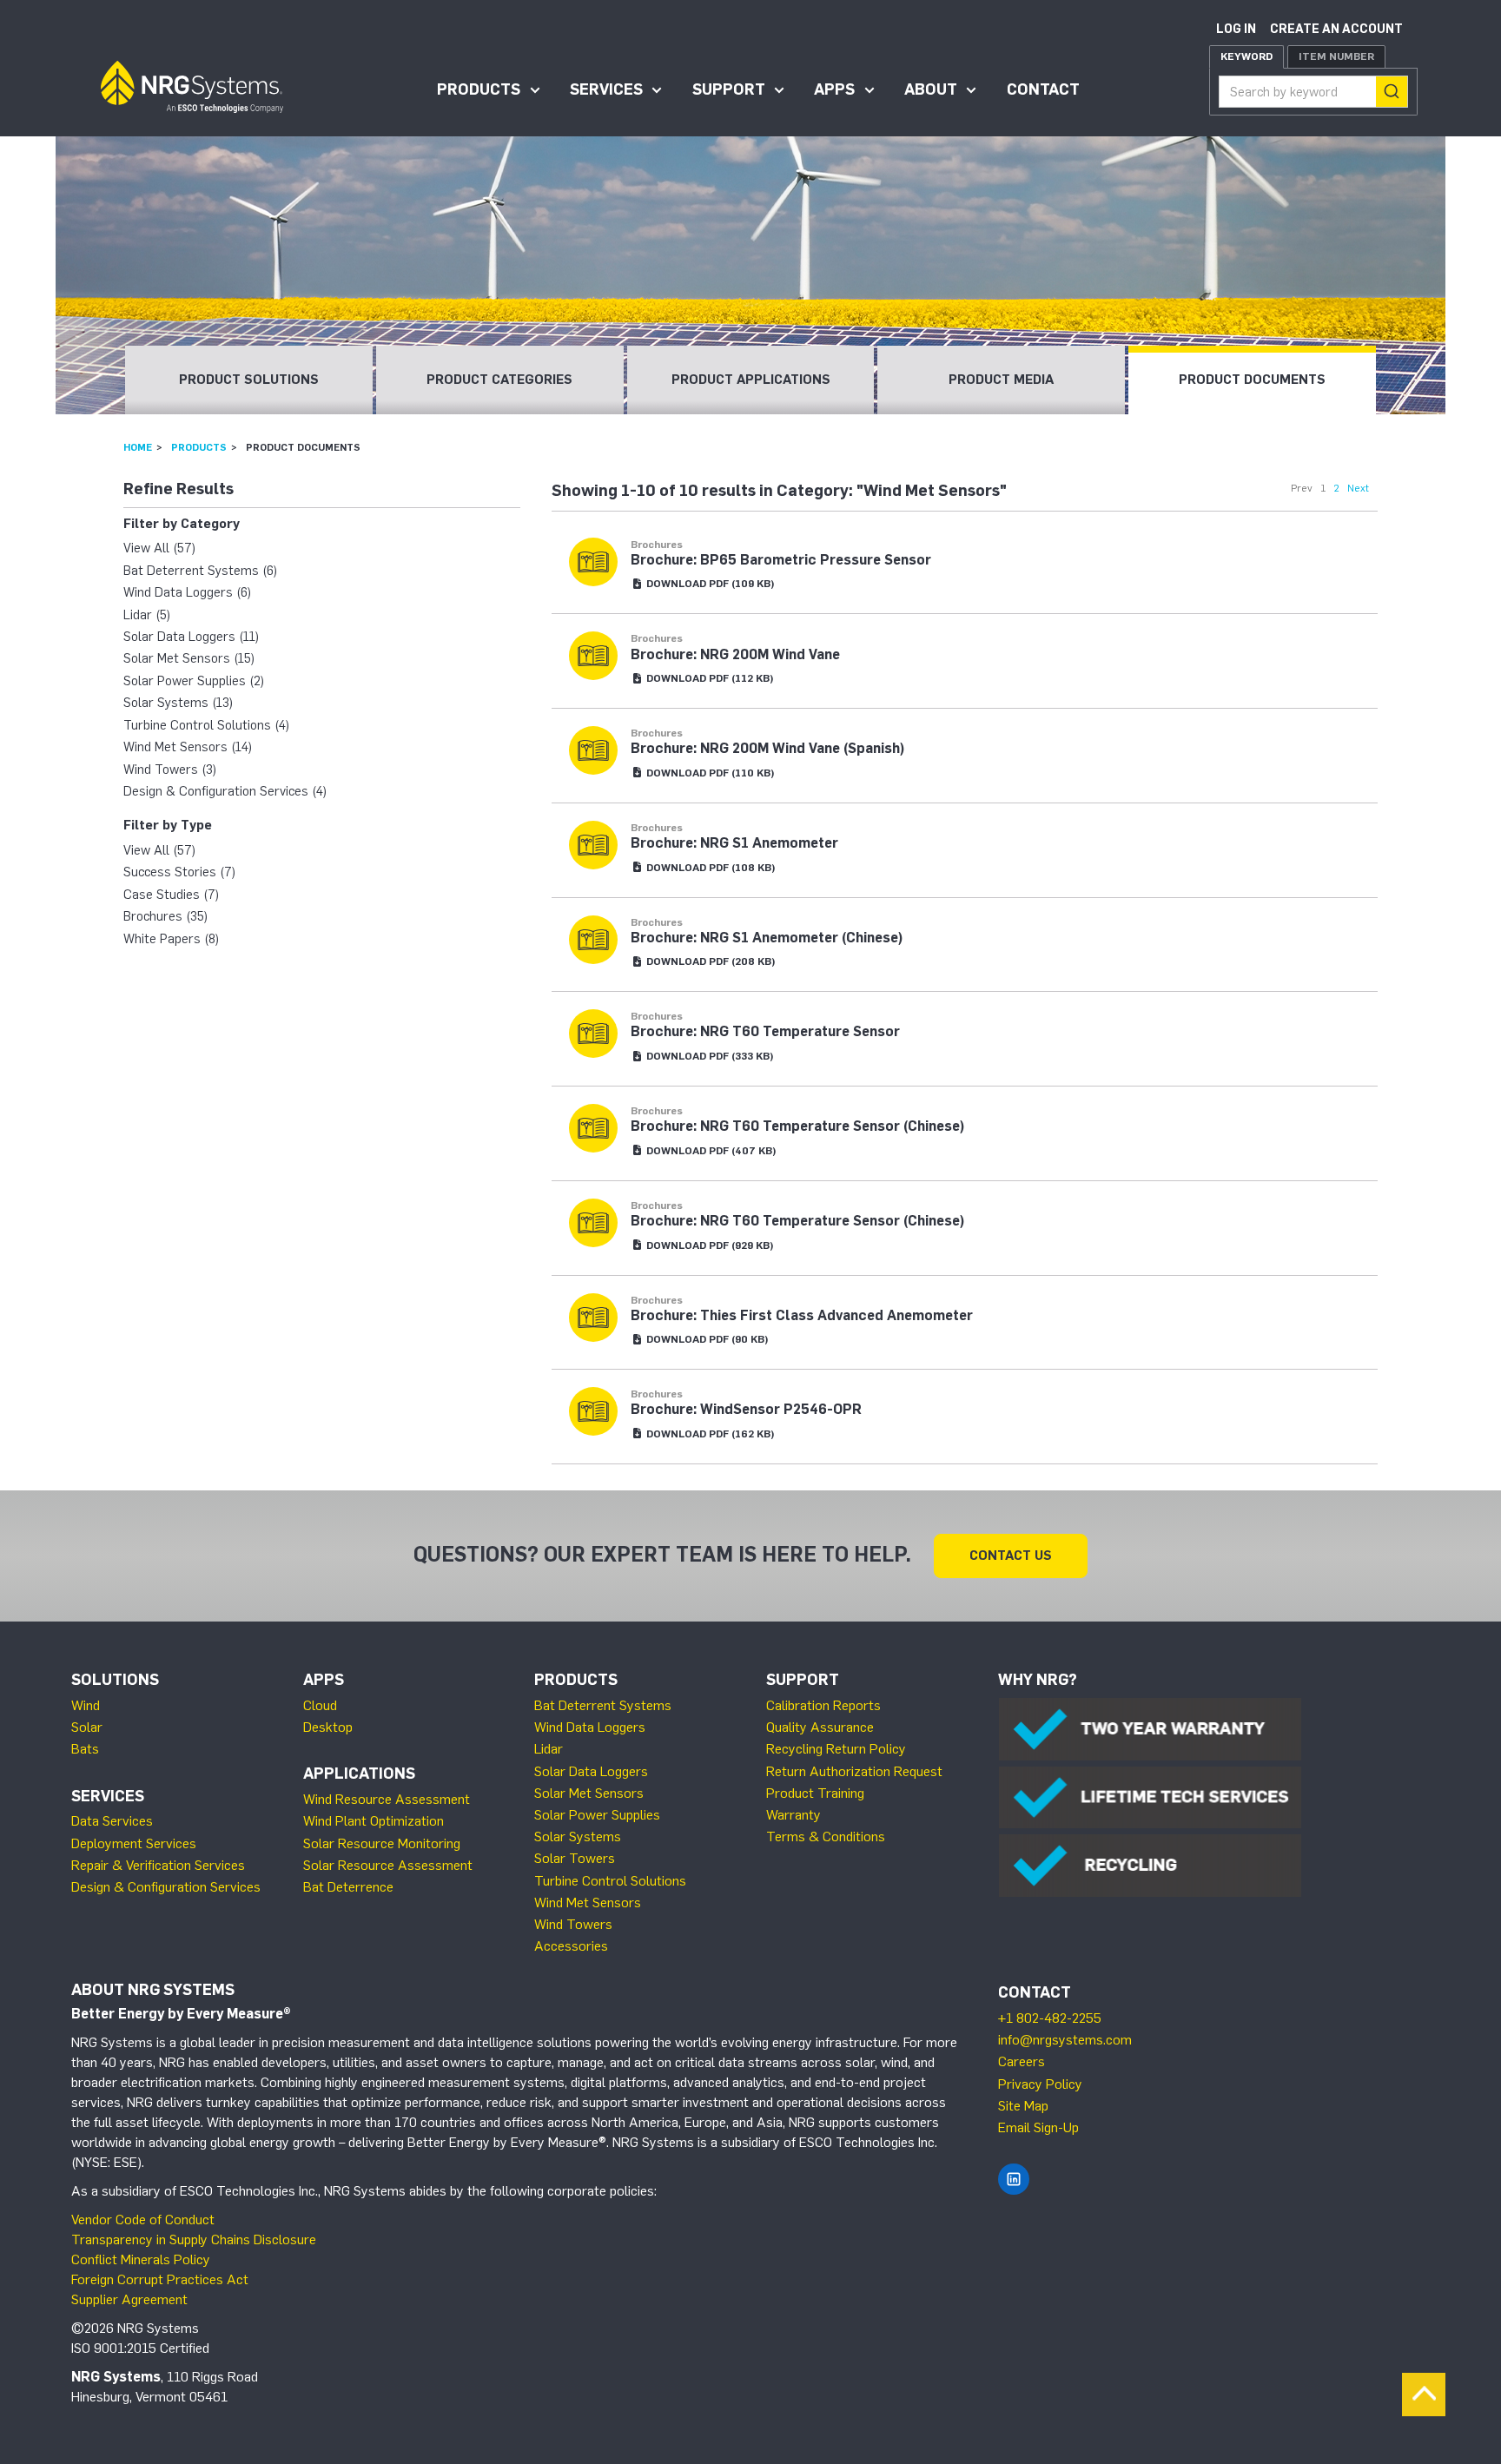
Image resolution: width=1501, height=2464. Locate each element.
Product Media (1001, 380)
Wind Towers (573, 1924)
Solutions (115, 1680)
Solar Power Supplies (597, 1815)
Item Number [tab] (1336, 56)
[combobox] (1313, 92)
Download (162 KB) (709, 1434)
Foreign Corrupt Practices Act (160, 2279)
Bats (85, 1749)
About (931, 89)
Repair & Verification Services (158, 1865)
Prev (1302, 488)
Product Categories (499, 380)
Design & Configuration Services (166, 1887)
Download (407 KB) (710, 1151)
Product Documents (1252, 380)
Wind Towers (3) (170, 770)
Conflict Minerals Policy (141, 2259)
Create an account (1336, 29)
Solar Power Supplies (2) (194, 681)
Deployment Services (134, 1843)
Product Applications (751, 380)
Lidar (549, 1749)
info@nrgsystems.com (1065, 2040)
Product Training (815, 1793)
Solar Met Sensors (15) (189, 658)
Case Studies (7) (171, 895)
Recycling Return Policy (836, 1749)
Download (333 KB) (709, 1056)
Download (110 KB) (709, 773)
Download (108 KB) (710, 868)
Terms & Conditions (826, 1836)
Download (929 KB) (709, 1245)
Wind (86, 1705)
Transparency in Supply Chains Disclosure (194, 2239)
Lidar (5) (147, 615)
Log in (1236, 29)
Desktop (328, 1727)
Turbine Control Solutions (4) (206, 725)
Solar (87, 1727)
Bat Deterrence (348, 1887)
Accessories (571, 1946)
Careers (1022, 2061)
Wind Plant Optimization (374, 1821)
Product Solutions (249, 380)
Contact (1043, 89)
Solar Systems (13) (178, 703)
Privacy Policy (1040, 2084)
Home (138, 447)
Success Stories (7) (179, 872)
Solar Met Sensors (589, 1793)
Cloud (320, 1705)
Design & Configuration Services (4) (225, 791)
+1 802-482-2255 (1050, 2018)
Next (1358, 488)
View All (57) (159, 548)
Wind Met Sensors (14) (188, 747)
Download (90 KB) (706, 1339)
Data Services (112, 1821)
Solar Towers (575, 1858)
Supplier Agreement (129, 2299)
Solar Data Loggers (591, 1771)
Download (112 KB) (709, 678)
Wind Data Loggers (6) (187, 592)
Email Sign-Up (1038, 2127)
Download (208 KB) (710, 961)
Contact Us (1011, 1556)
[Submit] (1392, 92)
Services (606, 89)
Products (479, 89)
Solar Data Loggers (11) (191, 637)
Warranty (793, 1815)
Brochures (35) (165, 916)
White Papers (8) (171, 939)
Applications (359, 1774)
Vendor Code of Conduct (143, 2220)
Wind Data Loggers (590, 1727)
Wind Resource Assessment (387, 1799)
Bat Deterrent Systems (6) (200, 571)
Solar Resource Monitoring (382, 1843)
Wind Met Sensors (588, 1902)
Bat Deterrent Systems (603, 1705)
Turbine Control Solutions (610, 1881)
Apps (834, 89)
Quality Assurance (820, 1727)
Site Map (1023, 2106)
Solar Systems (578, 1836)
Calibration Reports (823, 1705)
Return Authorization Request (854, 1771)
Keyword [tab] (1246, 56)
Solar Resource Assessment (388, 1865)
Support (729, 89)
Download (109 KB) (709, 584)
